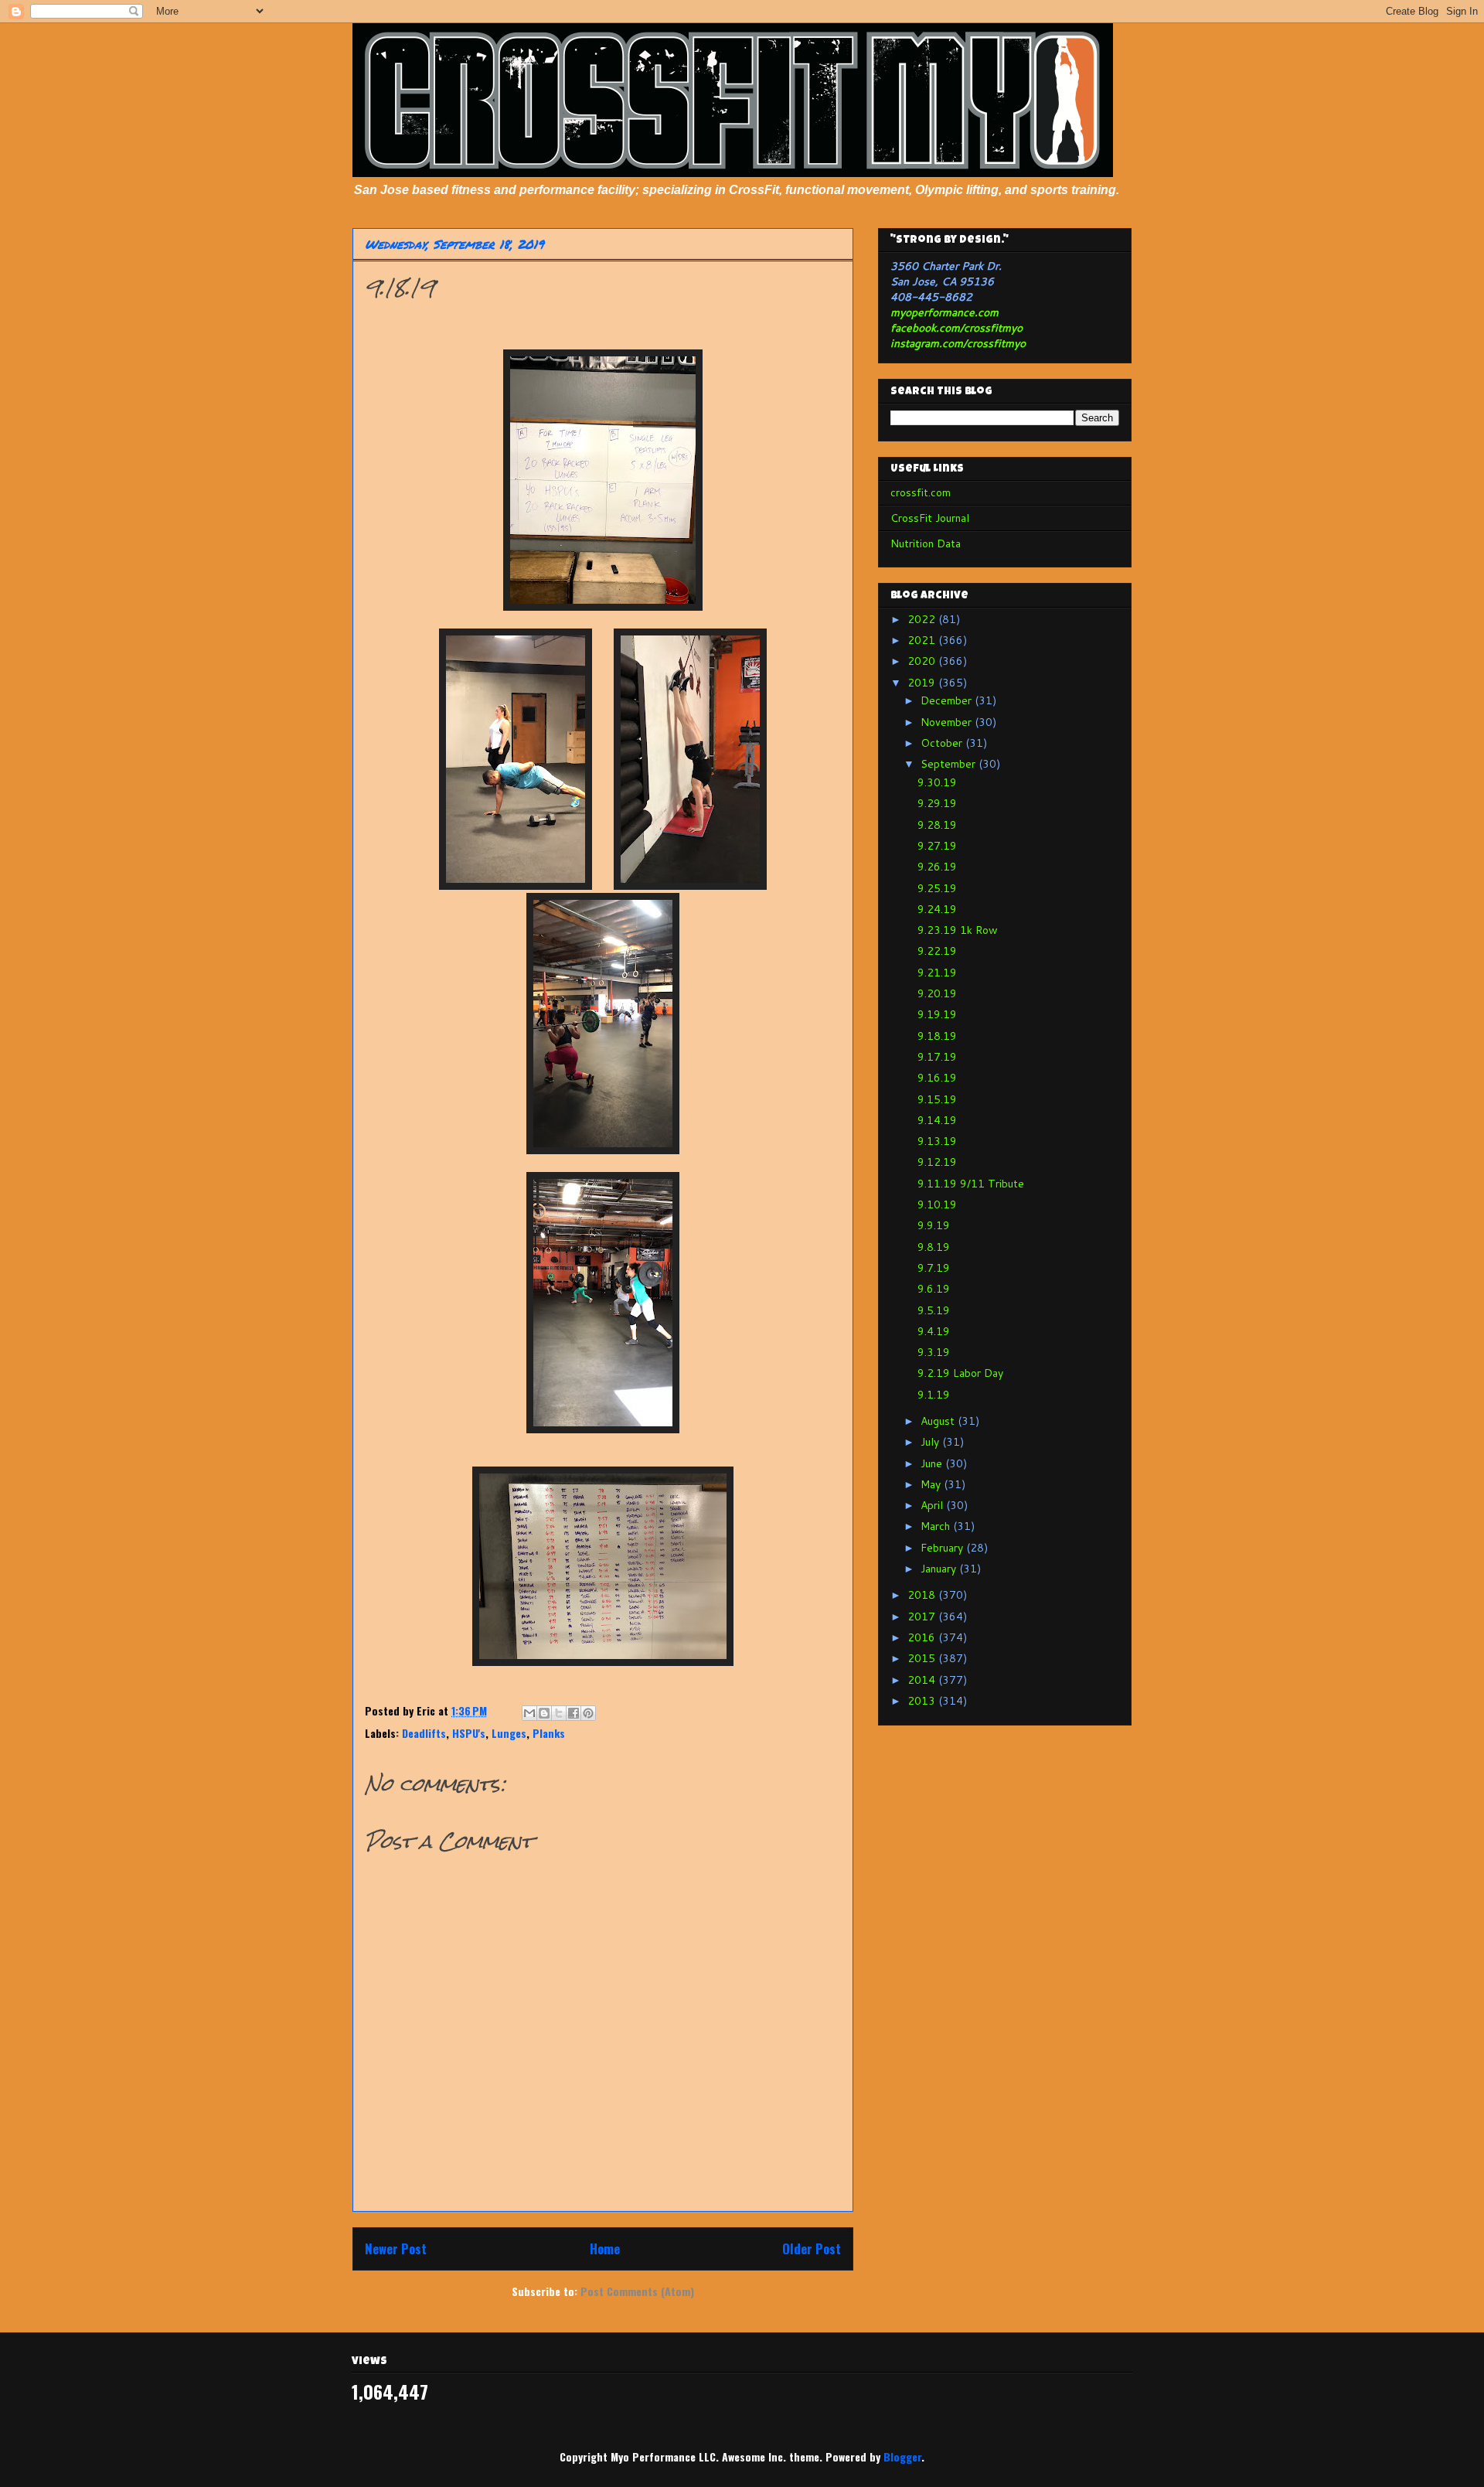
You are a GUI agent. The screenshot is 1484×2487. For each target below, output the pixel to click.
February (943, 1548)
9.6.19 (934, 1289)
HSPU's (469, 1733)
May (932, 1484)
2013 (923, 1701)
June (933, 1463)
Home (605, 2249)
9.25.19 (937, 888)
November (948, 722)
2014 (923, 1680)
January (940, 1569)
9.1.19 (934, 1395)
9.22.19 (937, 951)
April (933, 1505)
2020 (923, 661)
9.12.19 (937, 1162)
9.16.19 (937, 1078)
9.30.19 (937, 782)
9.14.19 (937, 1120)
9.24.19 (937, 909)
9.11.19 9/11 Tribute (971, 1184)
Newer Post (396, 2249)
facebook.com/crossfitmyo (956, 328)
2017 (923, 1617)
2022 (923, 619)
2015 (923, 1658)
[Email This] (529, 1713)
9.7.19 (934, 1268)
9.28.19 (937, 825)
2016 (923, 1637)
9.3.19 (934, 1352)
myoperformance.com (945, 312)
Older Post (812, 2249)
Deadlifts (424, 1733)
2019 (923, 683)
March (937, 1526)
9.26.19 (937, 867)
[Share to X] (559, 1713)
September (950, 764)
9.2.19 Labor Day (960, 1373)
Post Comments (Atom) (637, 2291)
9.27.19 (937, 846)
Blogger (902, 2456)
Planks (549, 1733)
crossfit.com (921, 492)
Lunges (509, 1733)
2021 (923, 640)
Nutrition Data (926, 543)
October (943, 743)
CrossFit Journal (930, 518)
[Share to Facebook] (574, 1713)
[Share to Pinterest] (588, 1713)
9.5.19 (934, 1310)
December (948, 700)
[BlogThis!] (544, 1713)
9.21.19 (937, 973)
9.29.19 (937, 803)
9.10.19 (937, 1204)
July (931, 1442)
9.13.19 (937, 1141)
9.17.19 (937, 1057)
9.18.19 (937, 1036)
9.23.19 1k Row (958, 930)
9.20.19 (937, 993)
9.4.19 (934, 1331)
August (939, 1421)
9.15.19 (937, 1099)
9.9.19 (934, 1225)
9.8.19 (934, 1247)
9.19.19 (937, 1014)
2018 (923, 1595)
